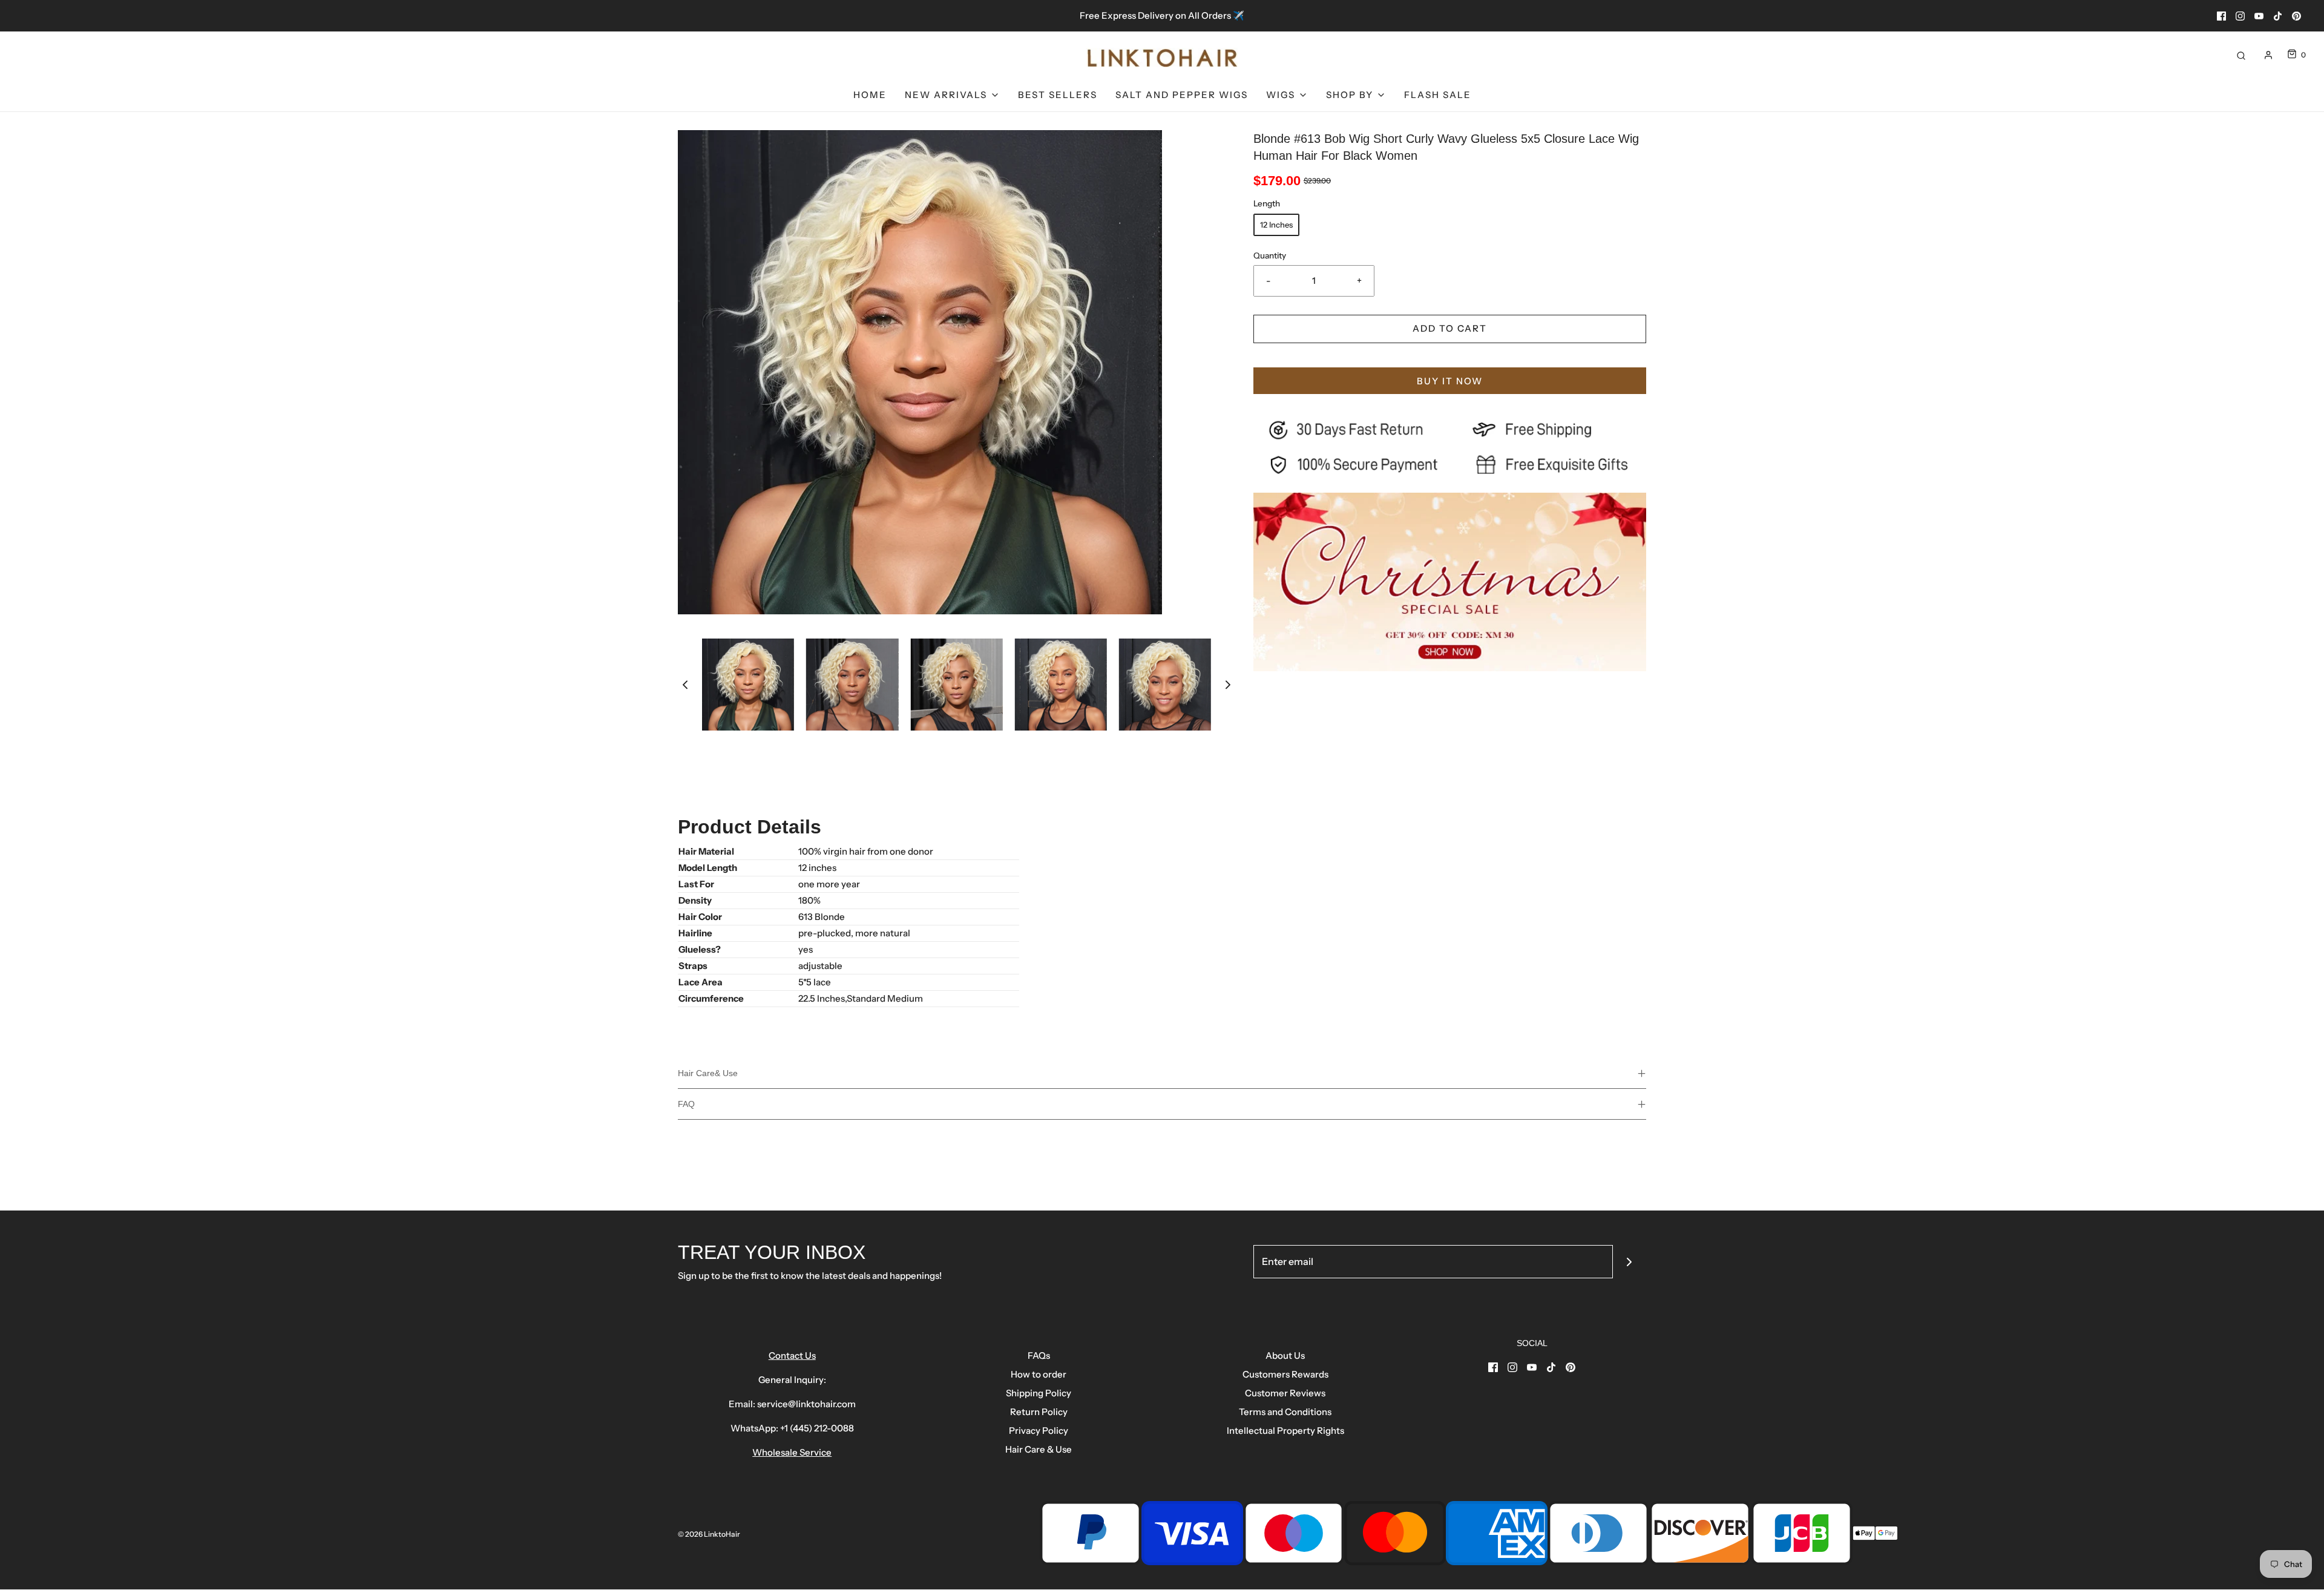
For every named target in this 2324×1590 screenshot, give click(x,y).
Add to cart (1450, 328)
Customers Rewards (1285, 1374)
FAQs (1039, 1355)
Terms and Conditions (1285, 1412)
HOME (870, 95)
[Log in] (2268, 55)
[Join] (1630, 1262)
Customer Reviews (1285, 1393)
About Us (1285, 1355)
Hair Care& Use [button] (708, 1073)
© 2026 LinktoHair (709, 1534)
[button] (685, 685)
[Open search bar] (2241, 55)
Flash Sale (1438, 95)
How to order (1039, 1374)
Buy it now (1450, 381)
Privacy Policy (1039, 1431)
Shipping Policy (1039, 1393)
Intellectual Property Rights (1285, 1431)
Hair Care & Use (1039, 1449)
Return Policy (1039, 1412)
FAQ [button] (686, 1104)
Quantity (1270, 255)
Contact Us (792, 1355)
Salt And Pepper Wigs (1182, 95)
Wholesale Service (792, 1452)
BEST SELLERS (1058, 95)
